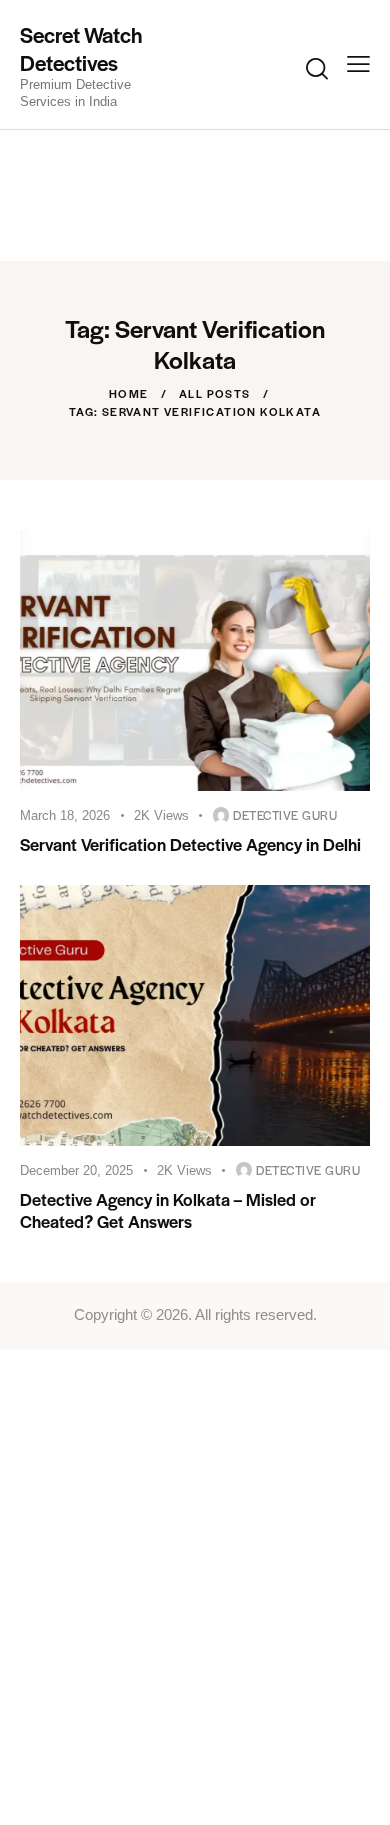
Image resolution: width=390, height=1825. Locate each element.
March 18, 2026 (65, 815)
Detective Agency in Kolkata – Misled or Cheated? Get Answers (168, 1210)
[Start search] (317, 68)
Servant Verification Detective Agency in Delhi (190, 844)
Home (129, 393)
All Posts (215, 393)
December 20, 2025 (76, 1170)
